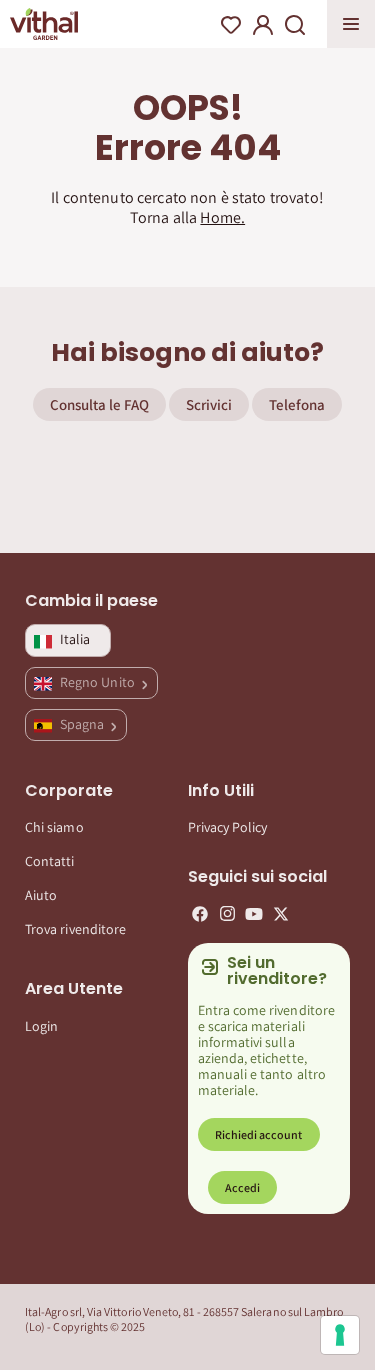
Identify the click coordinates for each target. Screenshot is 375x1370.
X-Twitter (281, 914)
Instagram (227, 914)
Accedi (242, 1187)
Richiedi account (259, 1134)
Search (295, 25)
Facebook (200, 914)
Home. (222, 217)
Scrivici (209, 404)
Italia (75, 639)
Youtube (254, 914)
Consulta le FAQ (99, 404)
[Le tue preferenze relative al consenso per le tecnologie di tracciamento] (340, 1335)
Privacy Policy (228, 827)
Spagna (83, 724)
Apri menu (351, 24)
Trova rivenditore (75, 929)
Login (41, 1026)
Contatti (50, 861)
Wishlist (231, 25)
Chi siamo (54, 827)
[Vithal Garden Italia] (44, 24)
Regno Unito (99, 682)
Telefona (297, 404)
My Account (263, 25)
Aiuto (41, 895)
